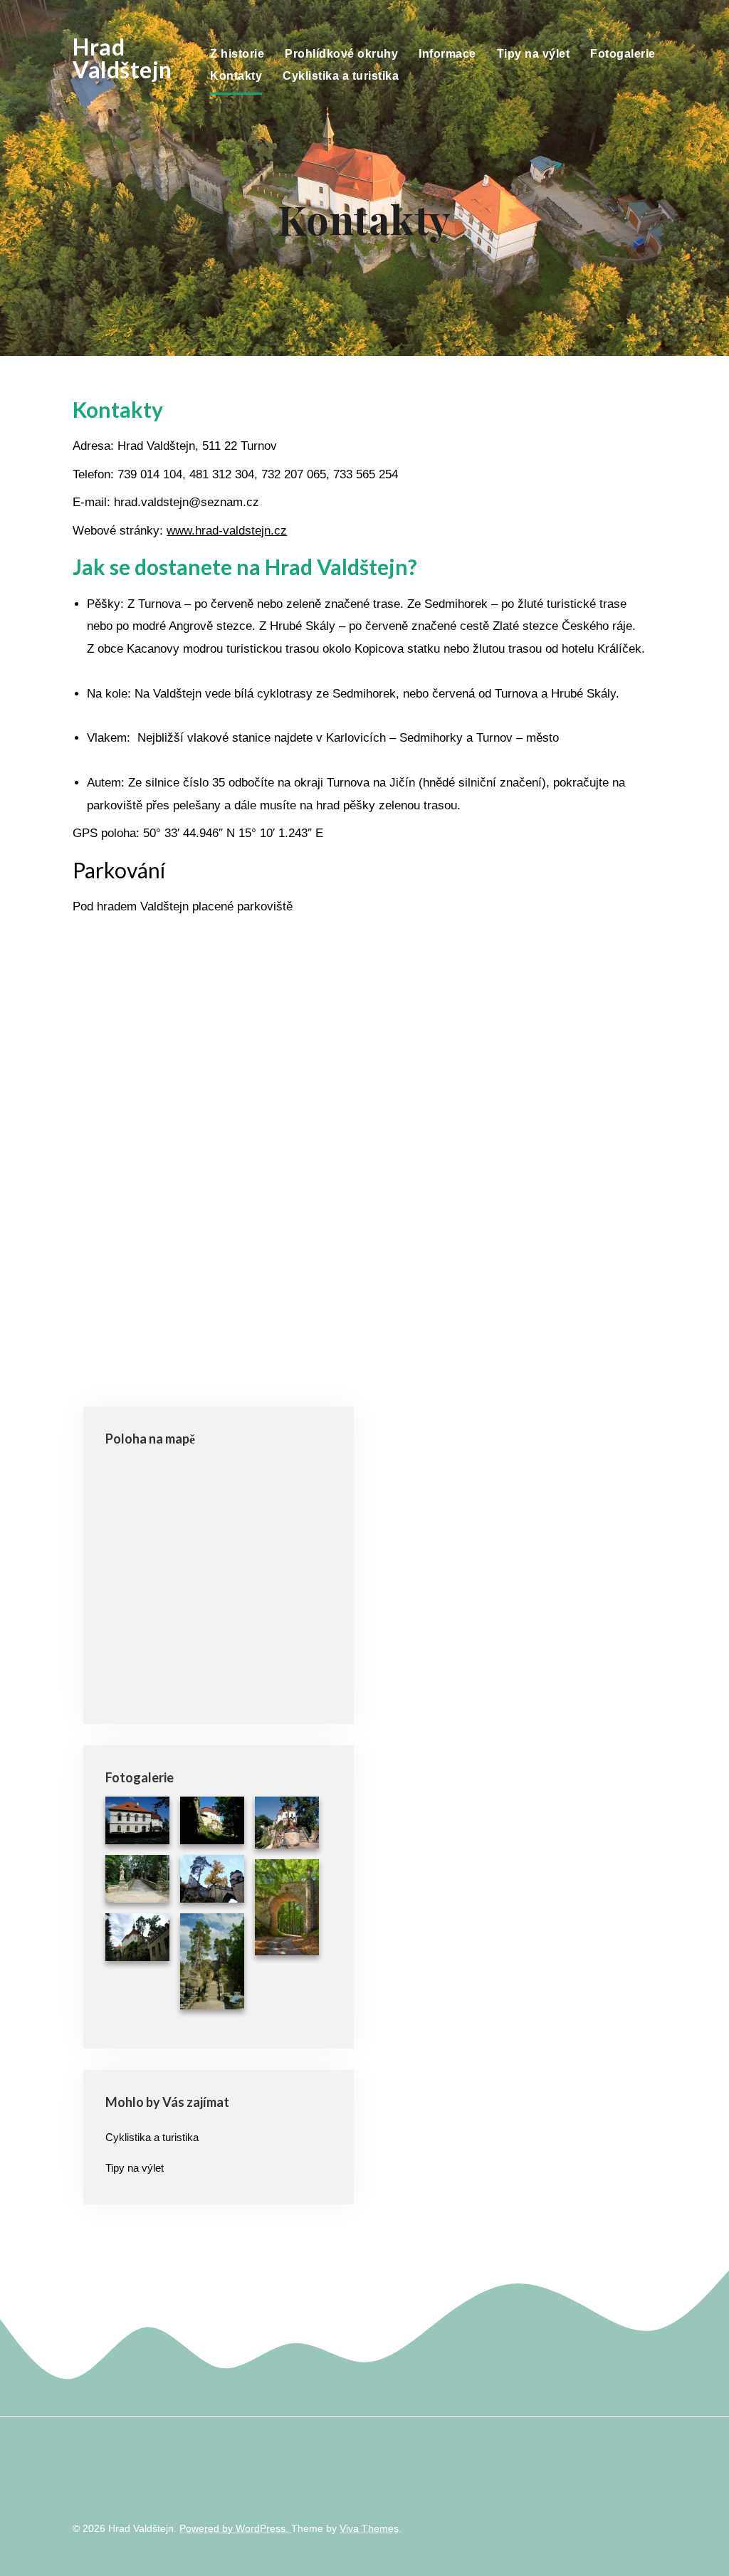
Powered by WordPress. (235, 2528)
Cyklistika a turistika (341, 76)
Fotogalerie (623, 54)
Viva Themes (369, 2528)
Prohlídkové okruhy (341, 54)
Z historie (237, 54)
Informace (447, 54)
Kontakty (236, 76)
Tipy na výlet (534, 54)
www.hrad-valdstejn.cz (227, 531)
